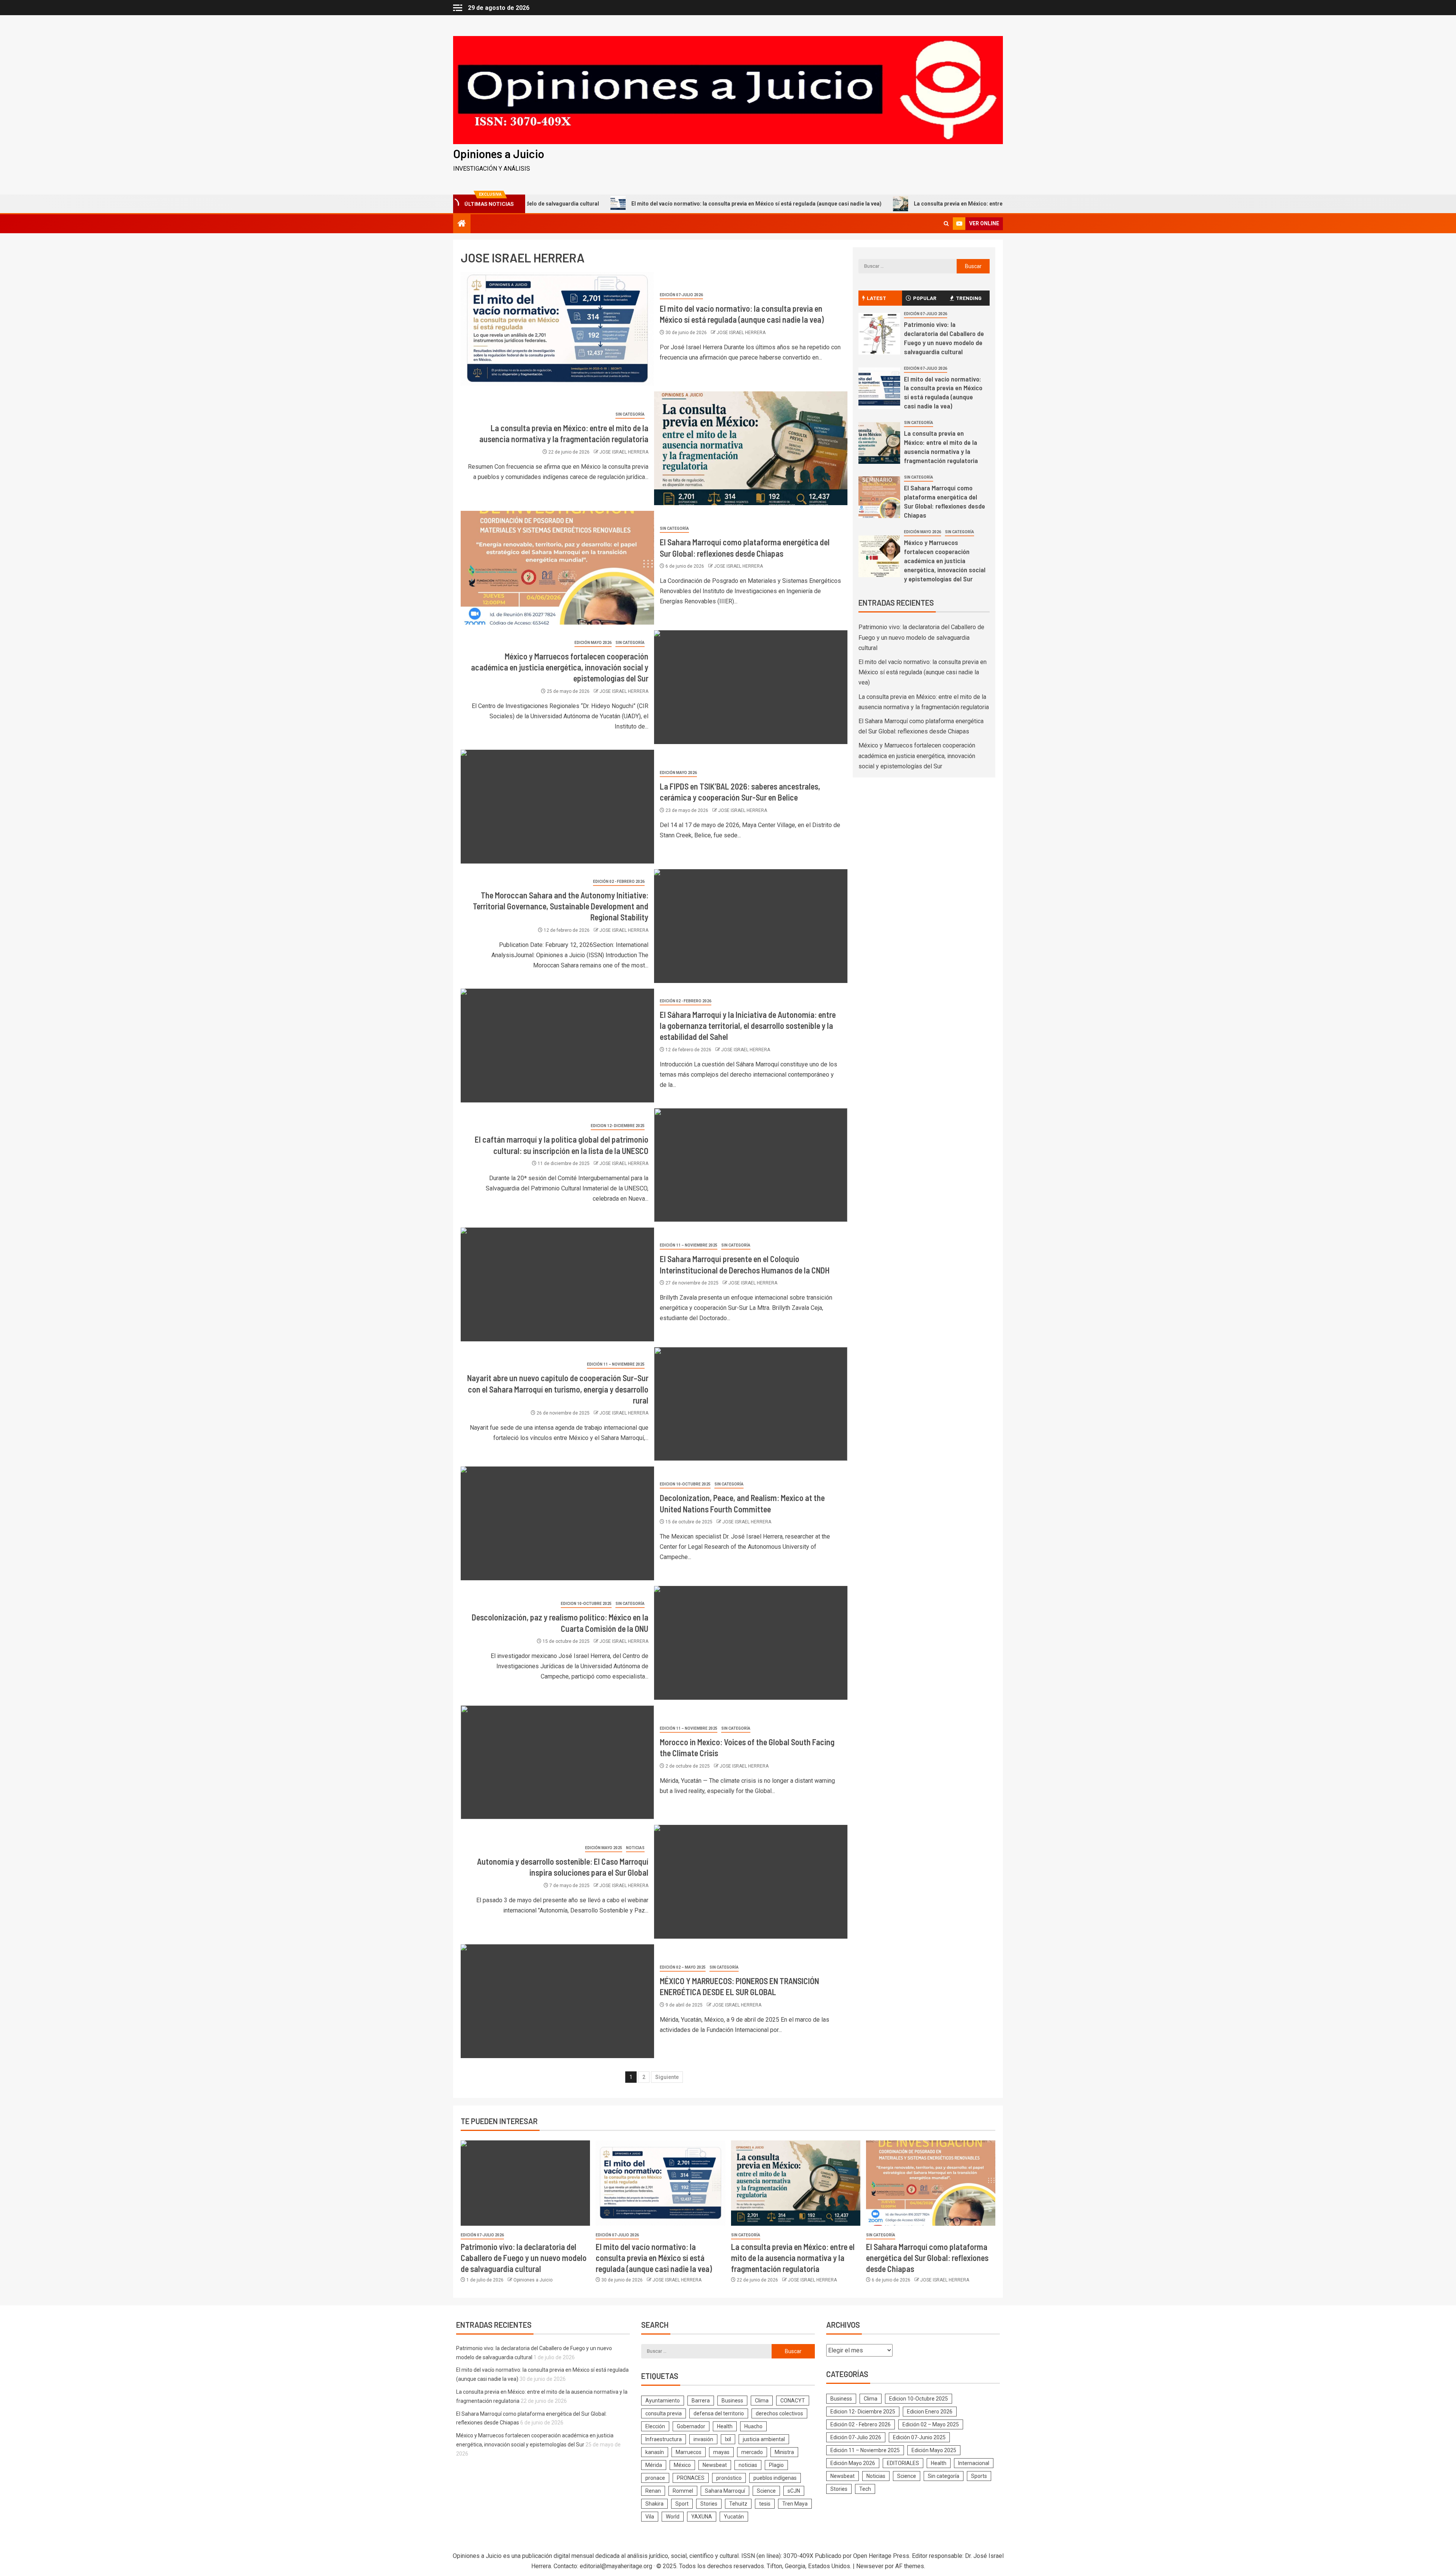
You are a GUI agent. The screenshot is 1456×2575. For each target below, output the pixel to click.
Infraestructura (664, 2439)
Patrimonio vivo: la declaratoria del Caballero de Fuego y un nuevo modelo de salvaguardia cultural (921, 637)
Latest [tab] (876, 298)
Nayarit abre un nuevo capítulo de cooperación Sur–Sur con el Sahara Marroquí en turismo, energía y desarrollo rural (558, 1389)
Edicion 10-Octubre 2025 (685, 1484)
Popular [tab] (925, 298)
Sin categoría (630, 414)
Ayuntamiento (663, 2401)
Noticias (635, 1848)
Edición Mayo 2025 (604, 1848)
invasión (703, 2439)
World (673, 2517)
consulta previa (664, 2413)
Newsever (870, 2566)
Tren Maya (795, 2504)
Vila (650, 2517)
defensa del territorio (719, 2413)
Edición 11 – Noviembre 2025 (689, 1245)
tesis (765, 2504)
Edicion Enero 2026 (930, 2412)
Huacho (753, 2426)
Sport (682, 2504)
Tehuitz (738, 2504)
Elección (655, 2426)
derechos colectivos (779, 2413)
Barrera (701, 2401)
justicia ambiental (764, 2439)
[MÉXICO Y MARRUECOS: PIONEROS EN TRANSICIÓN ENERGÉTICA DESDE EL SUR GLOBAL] (557, 2001)
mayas (721, 2452)
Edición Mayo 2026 (593, 643)
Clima (762, 2401)
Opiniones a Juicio (499, 154)
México (682, 2465)
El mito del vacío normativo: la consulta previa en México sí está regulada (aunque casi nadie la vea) (595, 204)
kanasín (655, 2452)
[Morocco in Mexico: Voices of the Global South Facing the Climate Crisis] (557, 1762)
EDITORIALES (903, 2463)
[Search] (946, 224)
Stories (709, 2504)
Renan (653, 2491)
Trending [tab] (969, 298)
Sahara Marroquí (725, 2491)
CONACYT (793, 2401)
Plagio (776, 2465)
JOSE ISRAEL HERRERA (741, 333)
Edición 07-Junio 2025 (919, 2437)
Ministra (784, 2452)
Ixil (728, 2439)
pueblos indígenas (775, 2478)
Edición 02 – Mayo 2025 (683, 1967)
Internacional (974, 2463)
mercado (752, 2452)
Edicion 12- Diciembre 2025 (618, 1126)
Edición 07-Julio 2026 (681, 295)
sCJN (794, 2491)
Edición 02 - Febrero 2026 (619, 882)
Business (732, 2401)
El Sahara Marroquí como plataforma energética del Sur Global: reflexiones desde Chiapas (927, 2258)
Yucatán (734, 2517)
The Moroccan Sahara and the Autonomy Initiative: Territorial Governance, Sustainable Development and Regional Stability (561, 906)
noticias (748, 2465)
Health (725, 2426)
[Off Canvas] (458, 8)
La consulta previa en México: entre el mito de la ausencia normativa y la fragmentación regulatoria (876, 204)
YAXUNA (702, 2517)
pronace (655, 2478)
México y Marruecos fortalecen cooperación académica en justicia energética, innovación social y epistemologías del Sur (560, 667)
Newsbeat (715, 2465)
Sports (979, 2476)
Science (766, 2491)
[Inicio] (462, 224)
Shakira (654, 2504)
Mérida (654, 2465)
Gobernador (691, 2426)
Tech (865, 2489)
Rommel (683, 2491)
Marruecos (689, 2452)
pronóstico (729, 2478)
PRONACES (691, 2478)
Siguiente (667, 2077)
